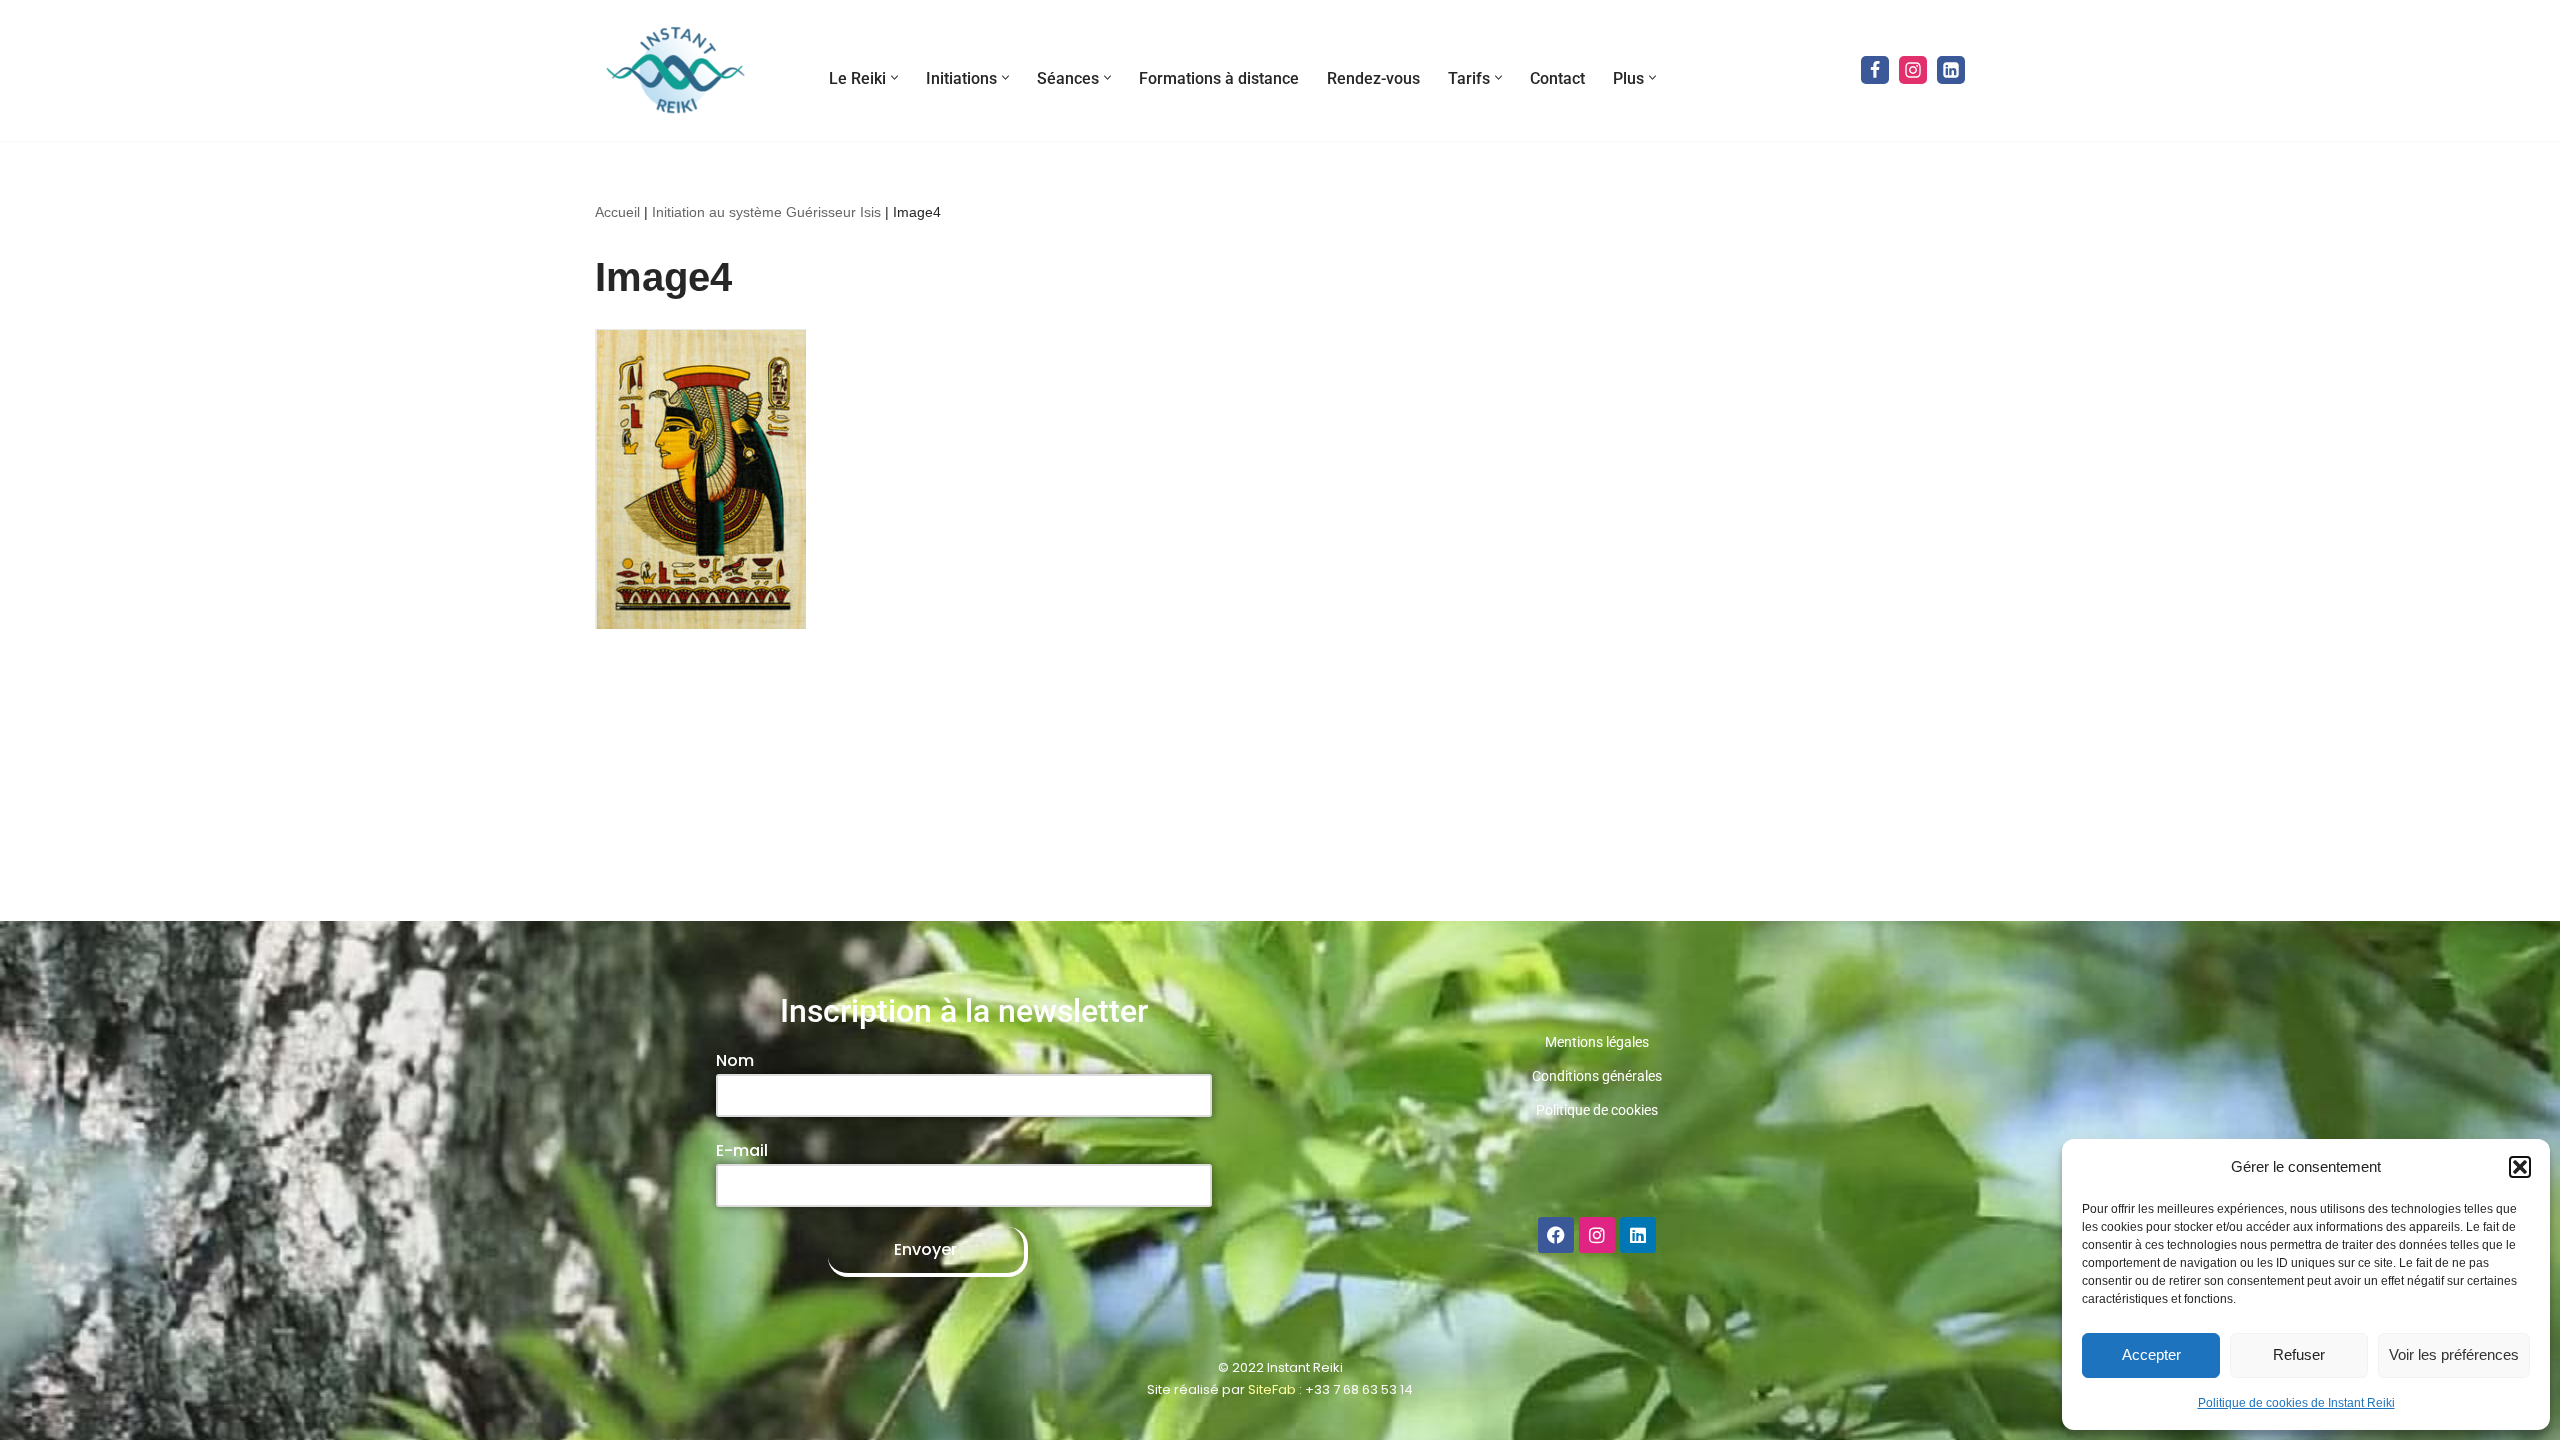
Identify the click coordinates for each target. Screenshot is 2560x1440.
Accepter (2151, 1354)
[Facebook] (1875, 70)
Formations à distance (1219, 78)
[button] (2520, 1167)
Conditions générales (1597, 1076)
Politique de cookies (1597, 1110)
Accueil (617, 212)
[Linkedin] (1951, 70)
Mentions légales (1597, 1042)
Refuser (2299, 1354)
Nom (735, 1060)
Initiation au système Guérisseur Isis (766, 212)
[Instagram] (1913, 70)
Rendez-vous (1373, 78)
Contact (1557, 78)
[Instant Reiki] (675, 70)
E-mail (742, 1150)
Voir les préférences (2454, 1354)
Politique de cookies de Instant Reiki (2296, 1403)
